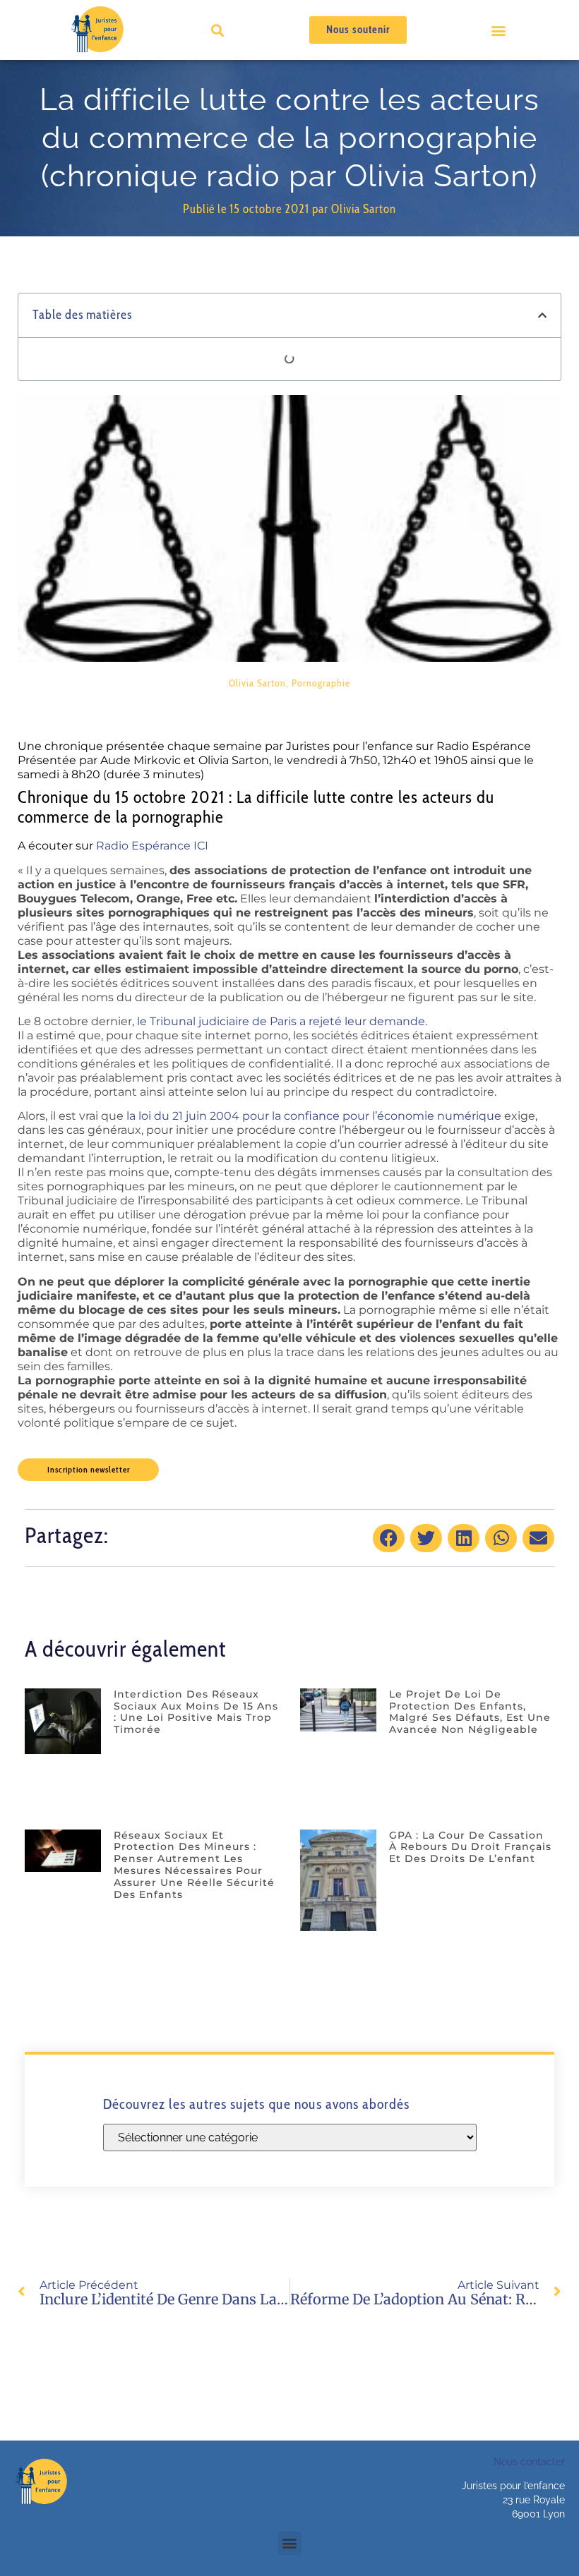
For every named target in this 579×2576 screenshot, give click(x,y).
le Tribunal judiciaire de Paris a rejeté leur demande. (282, 1021)
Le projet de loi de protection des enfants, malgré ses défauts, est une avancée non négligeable (470, 1712)
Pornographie (321, 683)
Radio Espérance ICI (152, 846)
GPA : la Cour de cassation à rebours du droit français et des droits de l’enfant (470, 1847)
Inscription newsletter (89, 1469)
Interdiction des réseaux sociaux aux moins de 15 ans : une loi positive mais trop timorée (196, 1712)
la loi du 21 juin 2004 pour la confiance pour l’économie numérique (314, 1116)
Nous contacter (529, 2462)
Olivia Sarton (257, 683)
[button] (498, 30)
